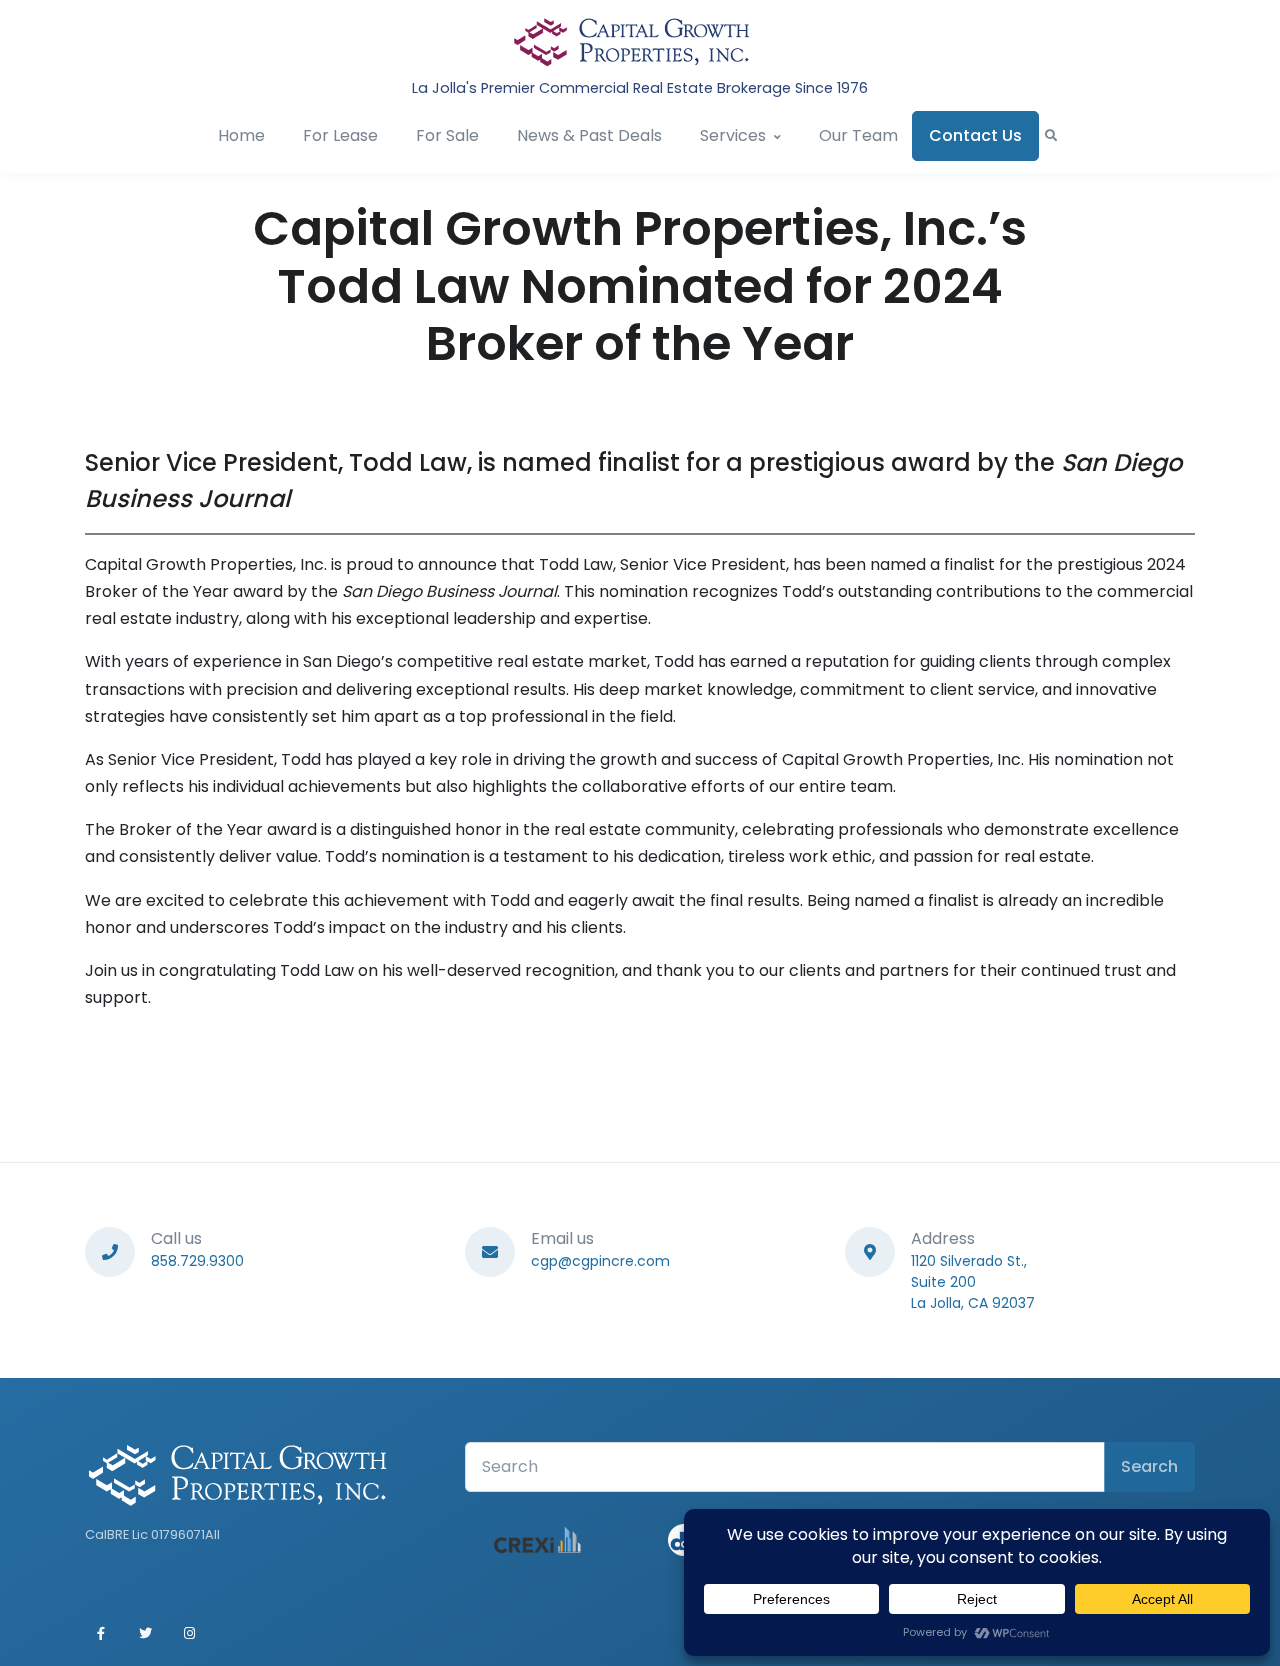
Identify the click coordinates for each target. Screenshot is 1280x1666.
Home (241, 135)
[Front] (632, 42)
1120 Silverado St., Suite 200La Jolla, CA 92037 (973, 1282)
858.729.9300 (197, 1261)
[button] (1051, 136)
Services (733, 135)
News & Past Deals (589, 135)
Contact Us (975, 135)
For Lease (340, 135)
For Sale (447, 135)
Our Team (858, 135)
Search (1149, 1466)
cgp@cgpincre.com (600, 1261)
